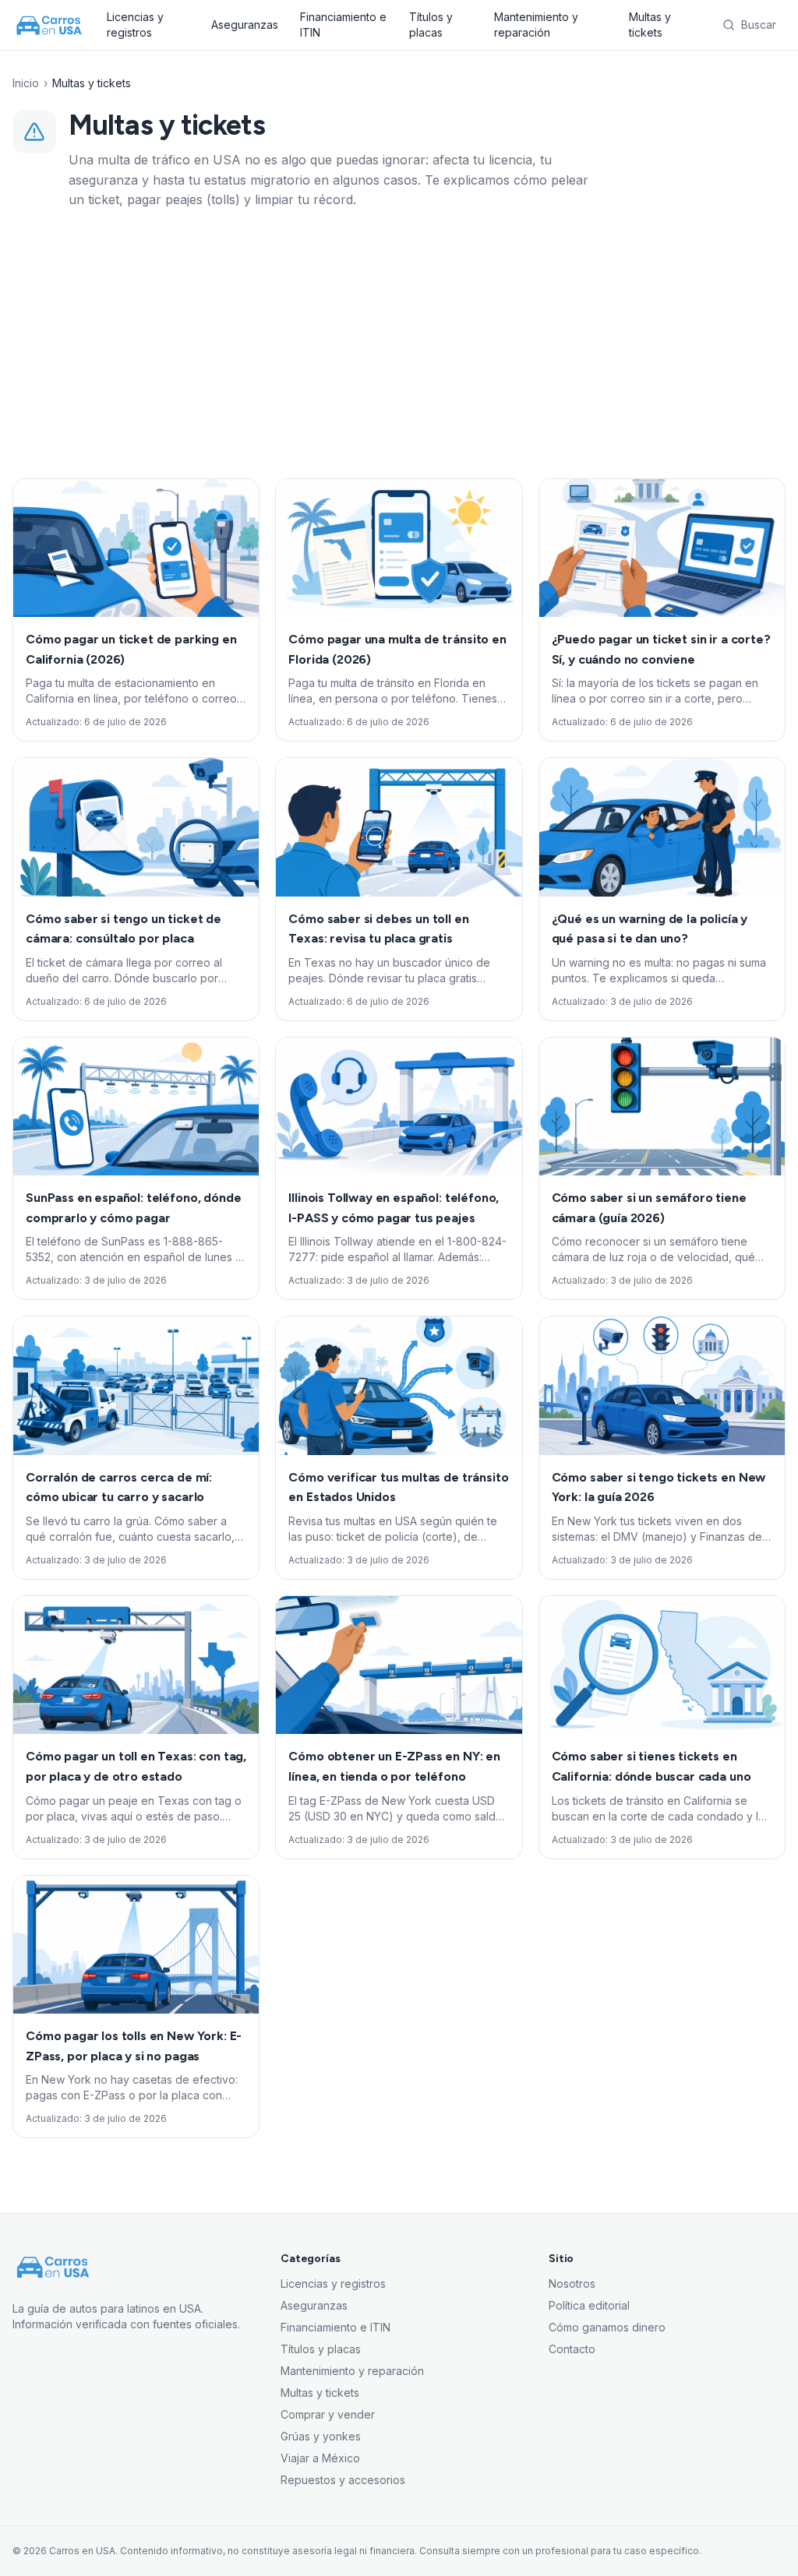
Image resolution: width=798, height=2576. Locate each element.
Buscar (759, 25)
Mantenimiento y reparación (536, 25)
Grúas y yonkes (321, 2436)
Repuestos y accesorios (343, 2480)
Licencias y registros (135, 25)
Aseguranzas (245, 25)
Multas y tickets (650, 25)
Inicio (26, 83)
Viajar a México (320, 2458)
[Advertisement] (399, 344)
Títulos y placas (431, 25)
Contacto (572, 2349)
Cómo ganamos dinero (607, 2327)
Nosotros (572, 2284)
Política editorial (589, 2305)
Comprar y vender (328, 2414)
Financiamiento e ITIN (343, 25)
